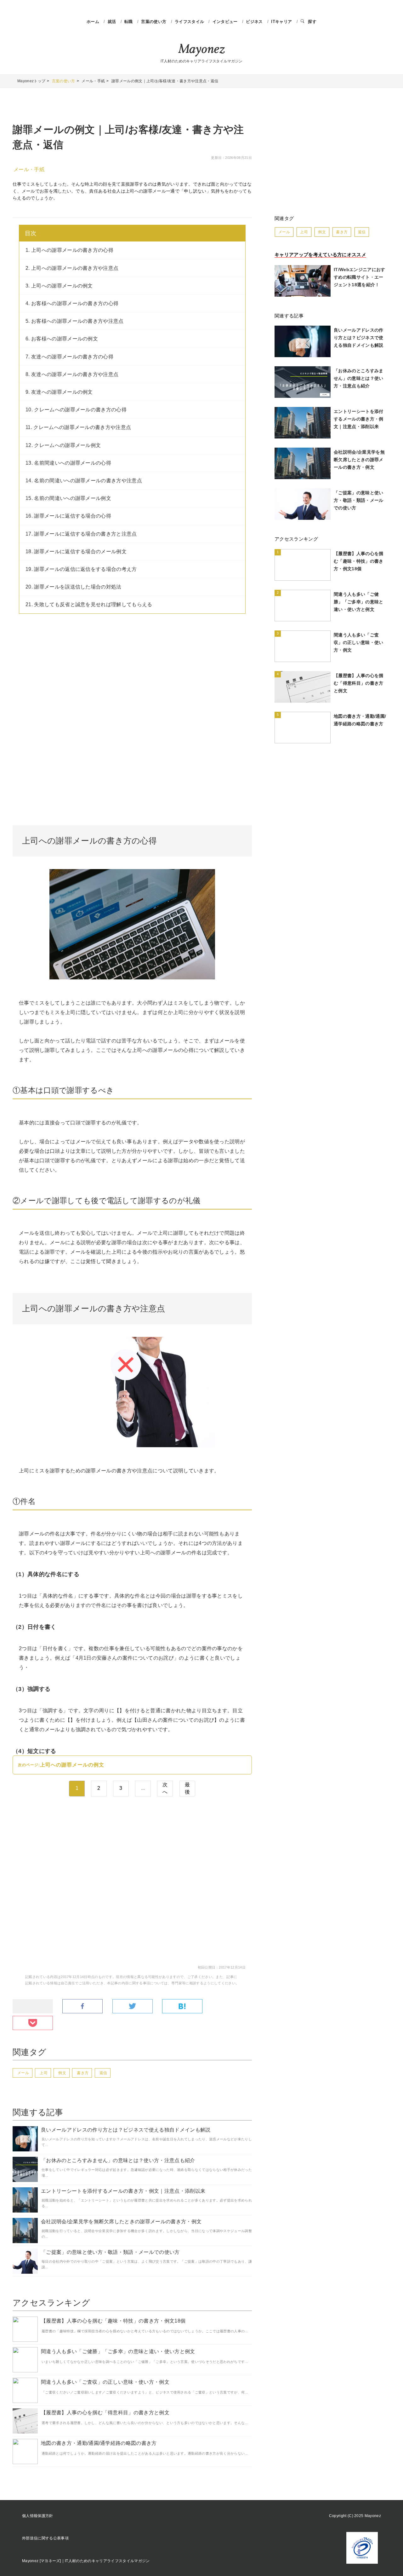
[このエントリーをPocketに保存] (33, 2023)
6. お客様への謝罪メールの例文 (62, 339)
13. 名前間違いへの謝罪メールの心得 (68, 463)
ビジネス (255, 22)
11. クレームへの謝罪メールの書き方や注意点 (78, 427)
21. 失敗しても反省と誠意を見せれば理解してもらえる (89, 604)
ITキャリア (282, 22)
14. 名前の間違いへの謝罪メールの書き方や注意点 (84, 481)
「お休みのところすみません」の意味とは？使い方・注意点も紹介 (118, 2160)
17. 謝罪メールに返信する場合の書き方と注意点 (81, 534)
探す (312, 22)
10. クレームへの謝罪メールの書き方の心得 (76, 410)
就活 (113, 22)
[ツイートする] (133, 2007)
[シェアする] (82, 2007)
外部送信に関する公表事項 (45, 2538)
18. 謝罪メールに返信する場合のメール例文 (76, 551)
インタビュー (226, 22)
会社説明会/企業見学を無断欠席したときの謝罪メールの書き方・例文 (121, 2222)
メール (23, 2073)
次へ (165, 1788)
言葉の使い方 (154, 22)
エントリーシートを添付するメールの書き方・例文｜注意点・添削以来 (123, 2191)
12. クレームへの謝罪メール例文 (63, 445)
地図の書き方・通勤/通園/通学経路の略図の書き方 (99, 2443)
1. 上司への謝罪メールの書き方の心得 (69, 250)
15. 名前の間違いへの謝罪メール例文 (68, 498)
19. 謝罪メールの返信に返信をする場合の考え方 (81, 569)
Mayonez (201, 50)
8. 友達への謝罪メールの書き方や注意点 (72, 374)
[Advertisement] (132, 674)
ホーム (93, 22)
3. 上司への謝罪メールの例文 (59, 286)
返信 (103, 2073)
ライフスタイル (190, 22)
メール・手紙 (29, 169)
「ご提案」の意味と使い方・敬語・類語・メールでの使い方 (110, 2252)
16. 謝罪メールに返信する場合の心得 (68, 516)
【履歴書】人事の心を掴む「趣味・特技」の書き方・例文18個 (113, 2321)
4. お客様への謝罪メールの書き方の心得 (72, 303)
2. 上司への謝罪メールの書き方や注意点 (72, 268)
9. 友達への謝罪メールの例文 (59, 392)
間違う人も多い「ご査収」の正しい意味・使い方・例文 (105, 2382)
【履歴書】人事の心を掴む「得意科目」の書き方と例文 (105, 2413)
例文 (62, 2073)
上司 (44, 2073)
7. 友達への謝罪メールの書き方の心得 (69, 357)
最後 (187, 1788)
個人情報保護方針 (38, 2516)
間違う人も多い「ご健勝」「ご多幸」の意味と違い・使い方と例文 (118, 2351)
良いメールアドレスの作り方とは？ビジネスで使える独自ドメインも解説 (126, 2130)
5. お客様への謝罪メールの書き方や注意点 (75, 321)
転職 (129, 22)
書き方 (83, 2073)
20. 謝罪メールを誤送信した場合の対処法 (74, 587)
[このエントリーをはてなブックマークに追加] (182, 2007)
